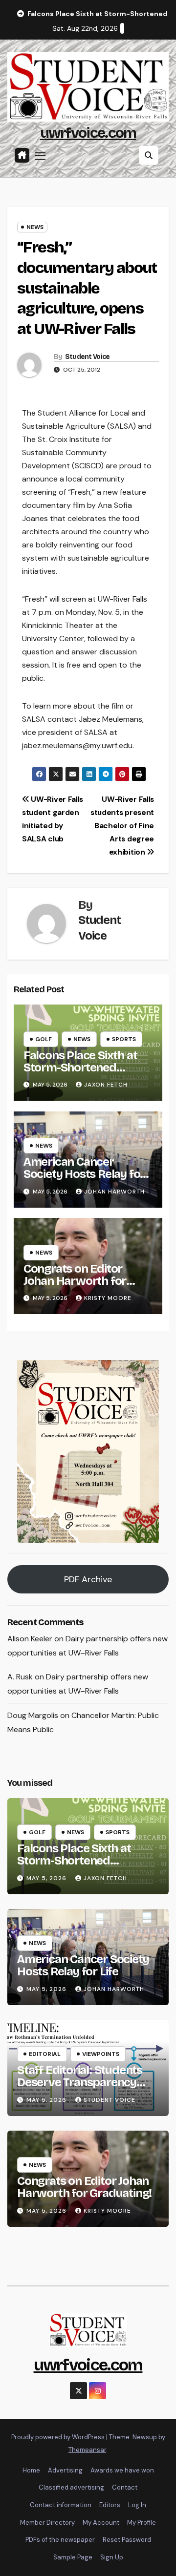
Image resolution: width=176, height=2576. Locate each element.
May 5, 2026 (47, 1878)
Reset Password (127, 2540)
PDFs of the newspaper (60, 2540)
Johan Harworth (114, 1192)
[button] (149, 155)
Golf (44, 1039)
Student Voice (88, 357)
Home (31, 2470)
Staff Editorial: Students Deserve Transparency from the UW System (80, 2082)
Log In (137, 2505)
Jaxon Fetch (106, 1085)
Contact (125, 2487)
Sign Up (112, 2557)
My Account (101, 2523)
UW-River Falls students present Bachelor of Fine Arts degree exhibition (122, 826)
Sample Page (73, 2557)
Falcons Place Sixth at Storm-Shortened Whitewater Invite (80, 1068)
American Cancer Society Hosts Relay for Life (84, 1174)
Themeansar (87, 2450)
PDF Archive (88, 1579)
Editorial (45, 2054)
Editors (110, 2505)
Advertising (65, 2470)
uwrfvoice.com (88, 133)
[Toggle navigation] (40, 155)
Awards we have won (122, 2470)
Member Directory (47, 2523)
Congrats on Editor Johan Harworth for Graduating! (75, 1281)
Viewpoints (101, 2054)
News (35, 227)
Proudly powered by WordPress (59, 2437)
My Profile (142, 2523)
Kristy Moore (108, 1298)
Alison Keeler (30, 1639)
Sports (124, 1039)
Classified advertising (71, 2487)
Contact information (61, 2505)
